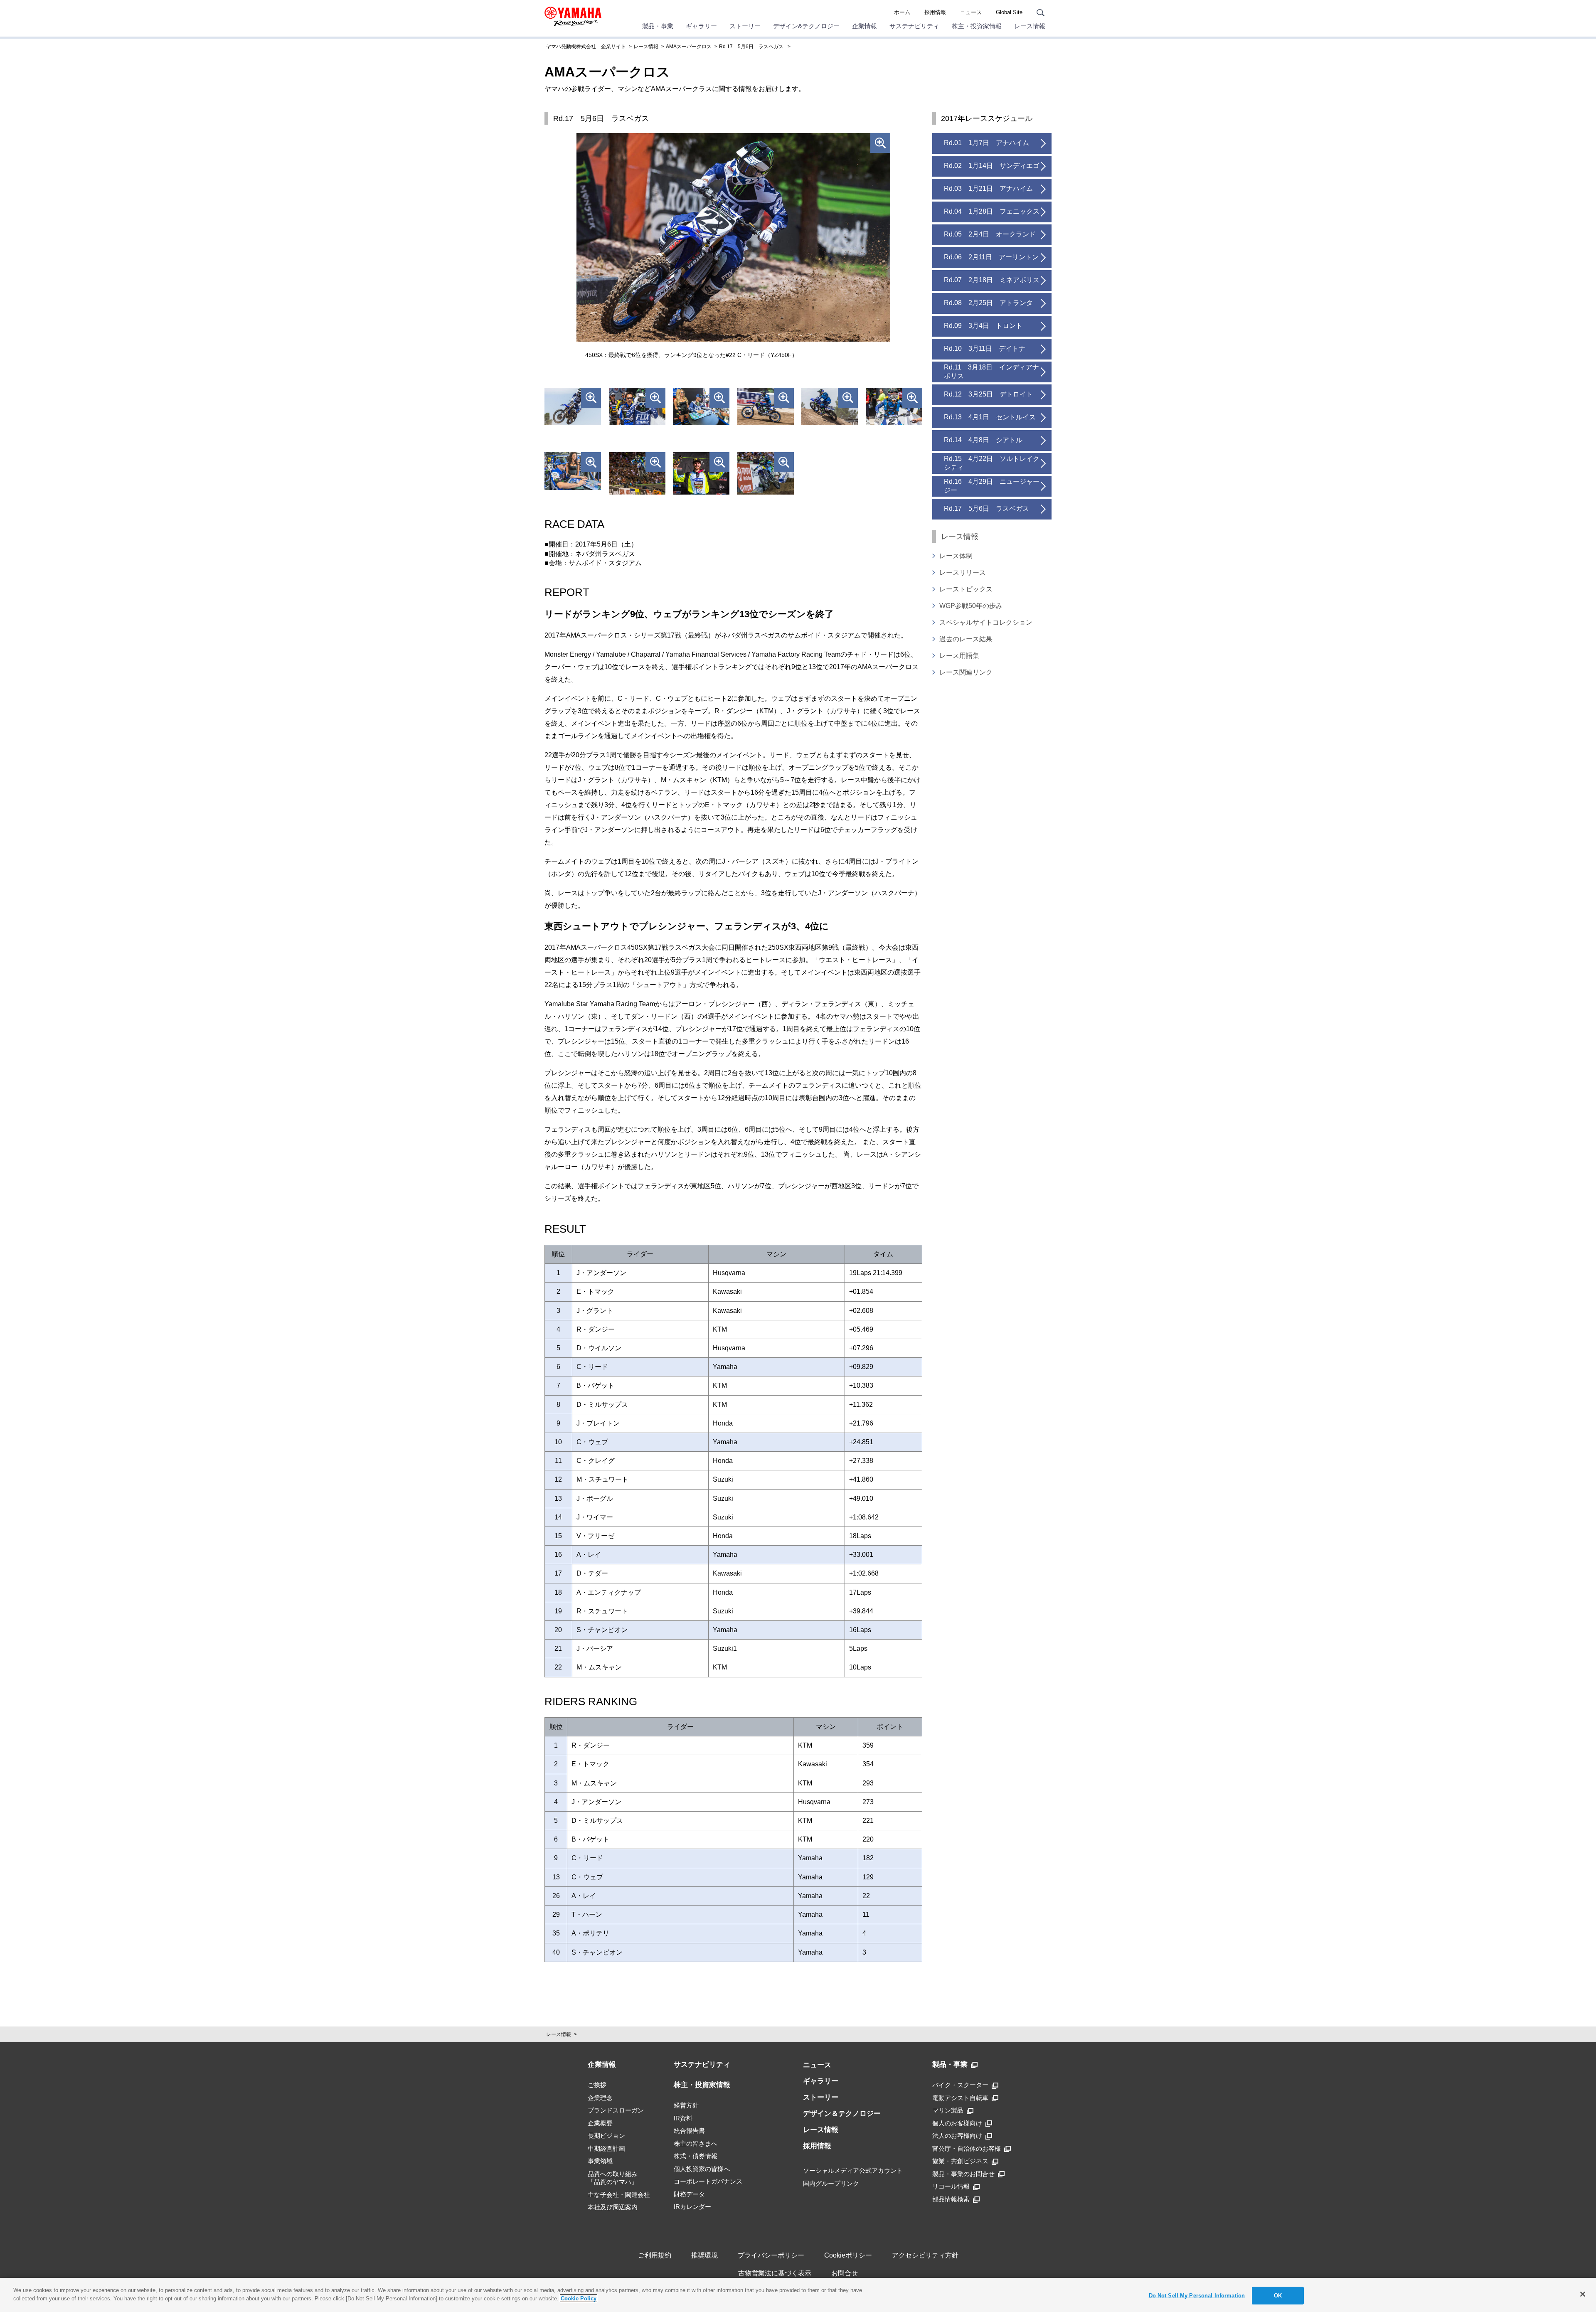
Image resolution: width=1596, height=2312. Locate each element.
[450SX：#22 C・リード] (701, 409)
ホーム (902, 12)
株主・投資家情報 (977, 26)
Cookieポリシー (848, 2255)
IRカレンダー (692, 2207)
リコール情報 (951, 2186)
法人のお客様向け (957, 2136)
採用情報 (935, 12)
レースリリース (963, 572)
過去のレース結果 (966, 639)
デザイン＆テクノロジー (842, 2114)
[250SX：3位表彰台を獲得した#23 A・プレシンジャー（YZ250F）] (701, 473)
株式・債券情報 (696, 2156)
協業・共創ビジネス (960, 2161)
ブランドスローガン (616, 2110)
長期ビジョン (606, 2136)
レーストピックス (966, 589)
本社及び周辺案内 (613, 2207)
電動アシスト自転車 (960, 2098)
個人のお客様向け (957, 2123)
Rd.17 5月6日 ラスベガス (751, 47)
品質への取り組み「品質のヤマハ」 (613, 2178)
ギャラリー (701, 26)
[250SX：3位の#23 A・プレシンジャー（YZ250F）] (637, 473)
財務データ (689, 2194)
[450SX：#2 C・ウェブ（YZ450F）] (894, 409)
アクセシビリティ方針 (925, 2255)
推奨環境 (704, 2255)
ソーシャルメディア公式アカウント (853, 2170)
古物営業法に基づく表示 (775, 2273)
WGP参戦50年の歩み (971, 606)
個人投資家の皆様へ (702, 2169)
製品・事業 (658, 26)
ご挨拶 (597, 2085)
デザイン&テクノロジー (806, 26)
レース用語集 (959, 656)
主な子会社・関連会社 (619, 2195)
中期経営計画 (606, 2148)
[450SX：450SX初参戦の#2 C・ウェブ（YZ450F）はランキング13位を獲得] (830, 409)
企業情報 (864, 26)
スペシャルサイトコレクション (986, 622)
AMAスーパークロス (689, 47)
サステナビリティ (914, 26)
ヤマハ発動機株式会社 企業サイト (586, 47)
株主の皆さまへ (696, 2143)
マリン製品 (948, 2110)
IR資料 (683, 2118)
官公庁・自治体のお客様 (967, 2148)
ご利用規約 (655, 2255)
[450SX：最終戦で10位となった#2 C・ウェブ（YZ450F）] (766, 409)
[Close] (1583, 2294)
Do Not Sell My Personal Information (1197, 2296)
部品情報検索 (951, 2199)
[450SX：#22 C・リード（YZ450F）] (573, 409)
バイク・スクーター (960, 2085)
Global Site (1009, 12)
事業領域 (600, 2161)
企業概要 (600, 2123)
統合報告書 (689, 2131)
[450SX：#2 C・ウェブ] (573, 473)
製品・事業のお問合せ (963, 2174)
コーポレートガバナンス (708, 2181)
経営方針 (686, 2105)
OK (1278, 2296)
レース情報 (1030, 26)
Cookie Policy (579, 2298)
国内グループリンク (831, 2183)
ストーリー (745, 26)
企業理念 (600, 2098)
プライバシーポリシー (771, 2255)
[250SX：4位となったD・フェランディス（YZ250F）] (766, 473)
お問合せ (845, 2273)
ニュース (971, 12)
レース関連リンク (966, 672)
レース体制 (956, 556)
